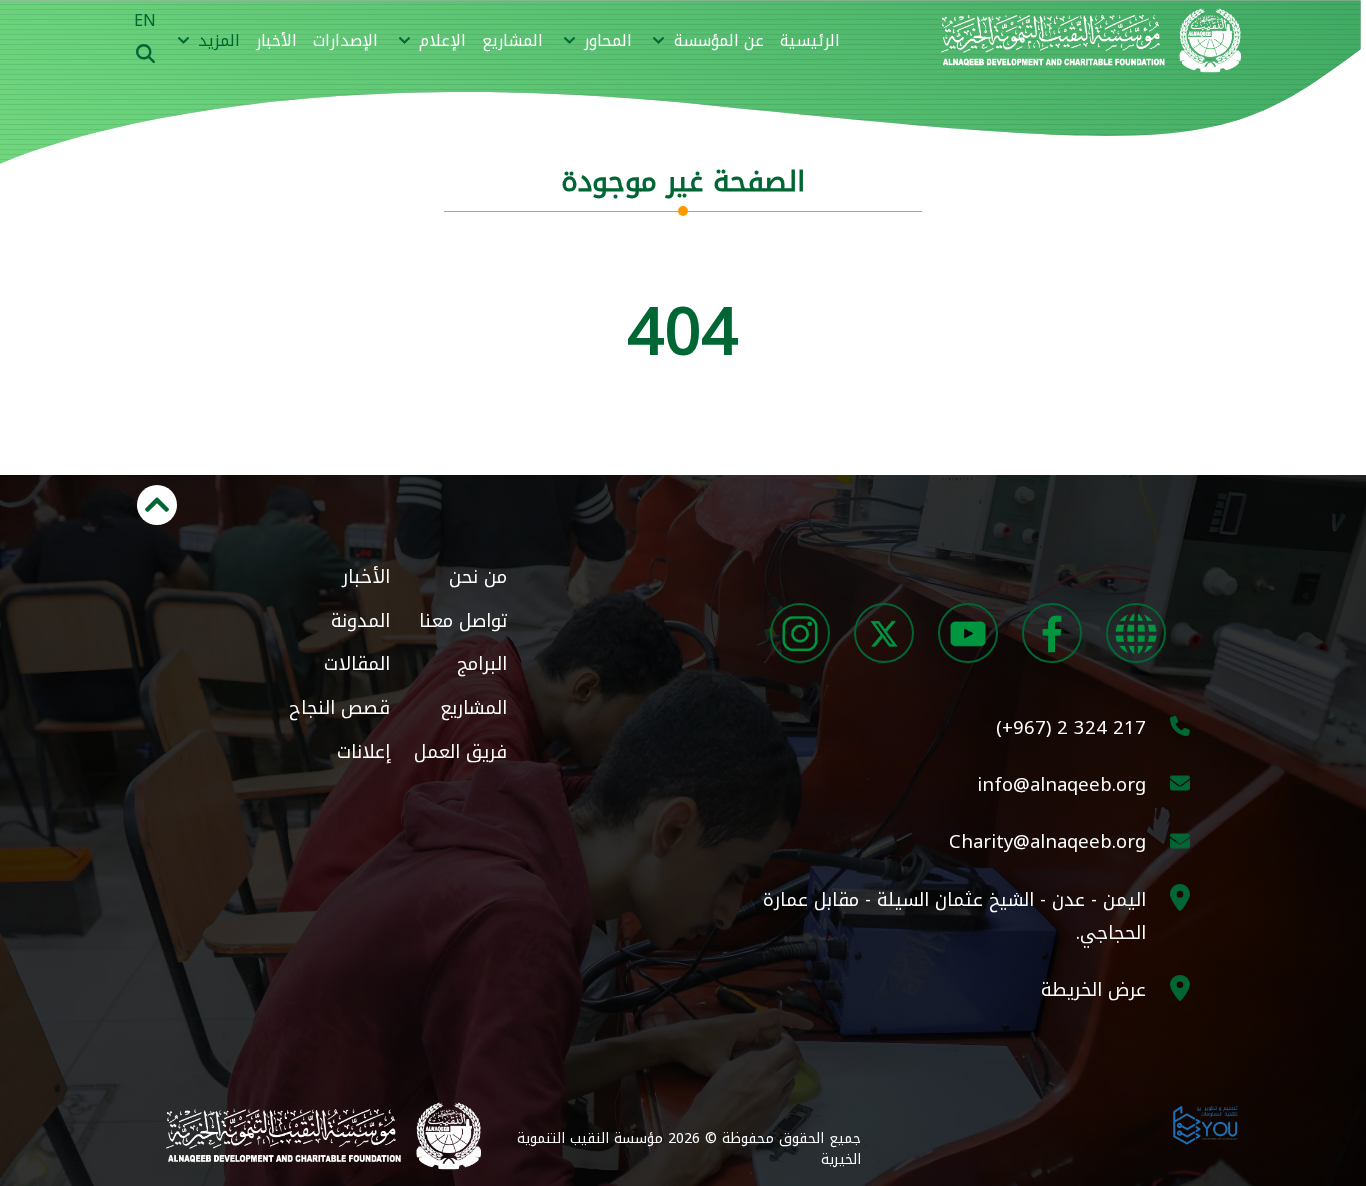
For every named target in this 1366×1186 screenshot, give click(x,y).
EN (145, 20)
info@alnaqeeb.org (1061, 784)
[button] (705, 41)
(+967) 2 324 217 (1071, 727)
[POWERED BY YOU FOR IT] (1205, 1122)
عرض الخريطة (1093, 989)
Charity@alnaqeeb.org (1047, 841)
